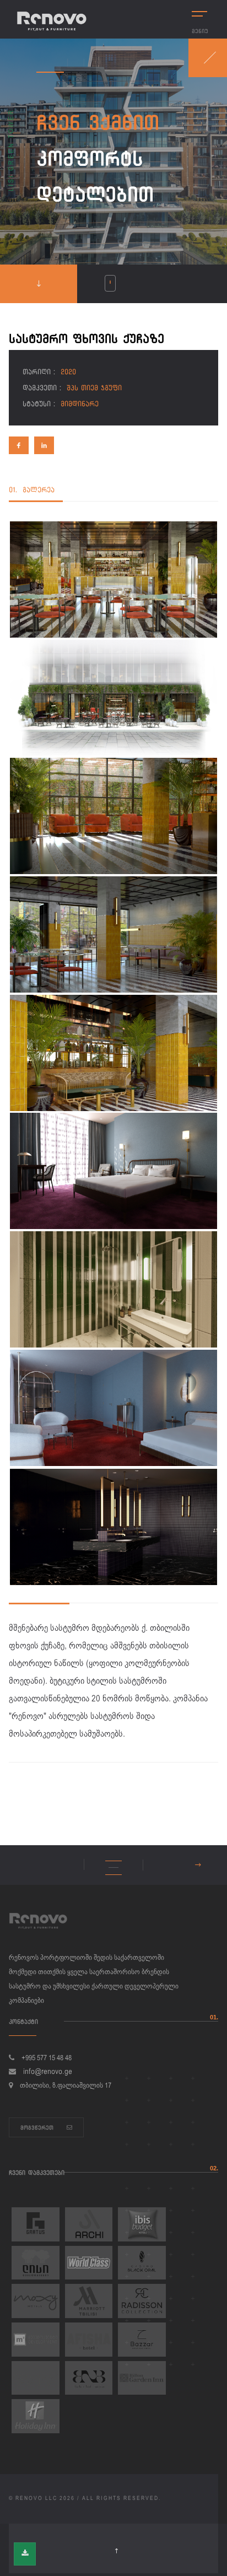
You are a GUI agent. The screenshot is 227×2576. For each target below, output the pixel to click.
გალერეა (32, 490)
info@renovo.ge (48, 2072)
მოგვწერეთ (38, 2128)
